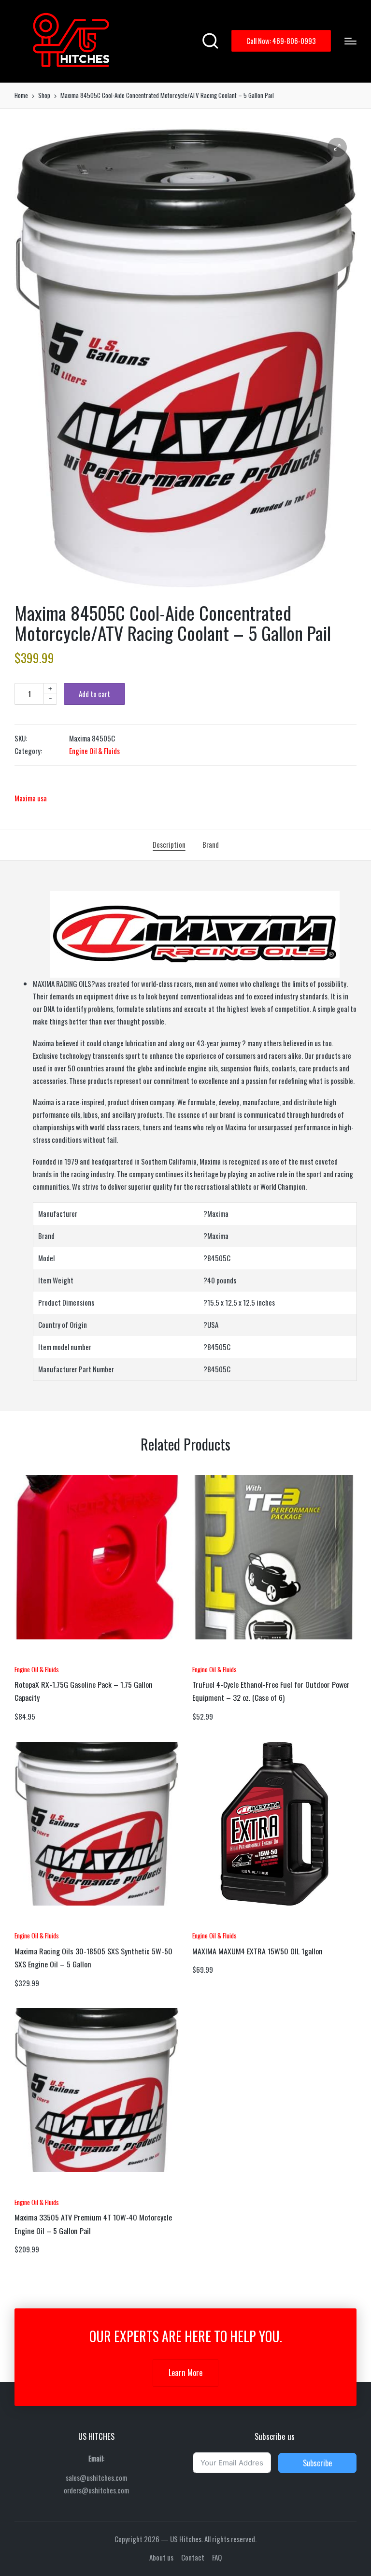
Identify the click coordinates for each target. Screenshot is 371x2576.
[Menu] (350, 41)
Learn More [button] (185, 2373)
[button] (281, 41)
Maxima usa (31, 798)
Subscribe (317, 2463)
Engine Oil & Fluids (94, 751)
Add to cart (94, 694)
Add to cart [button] (41, 1657)
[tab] (169, 845)
